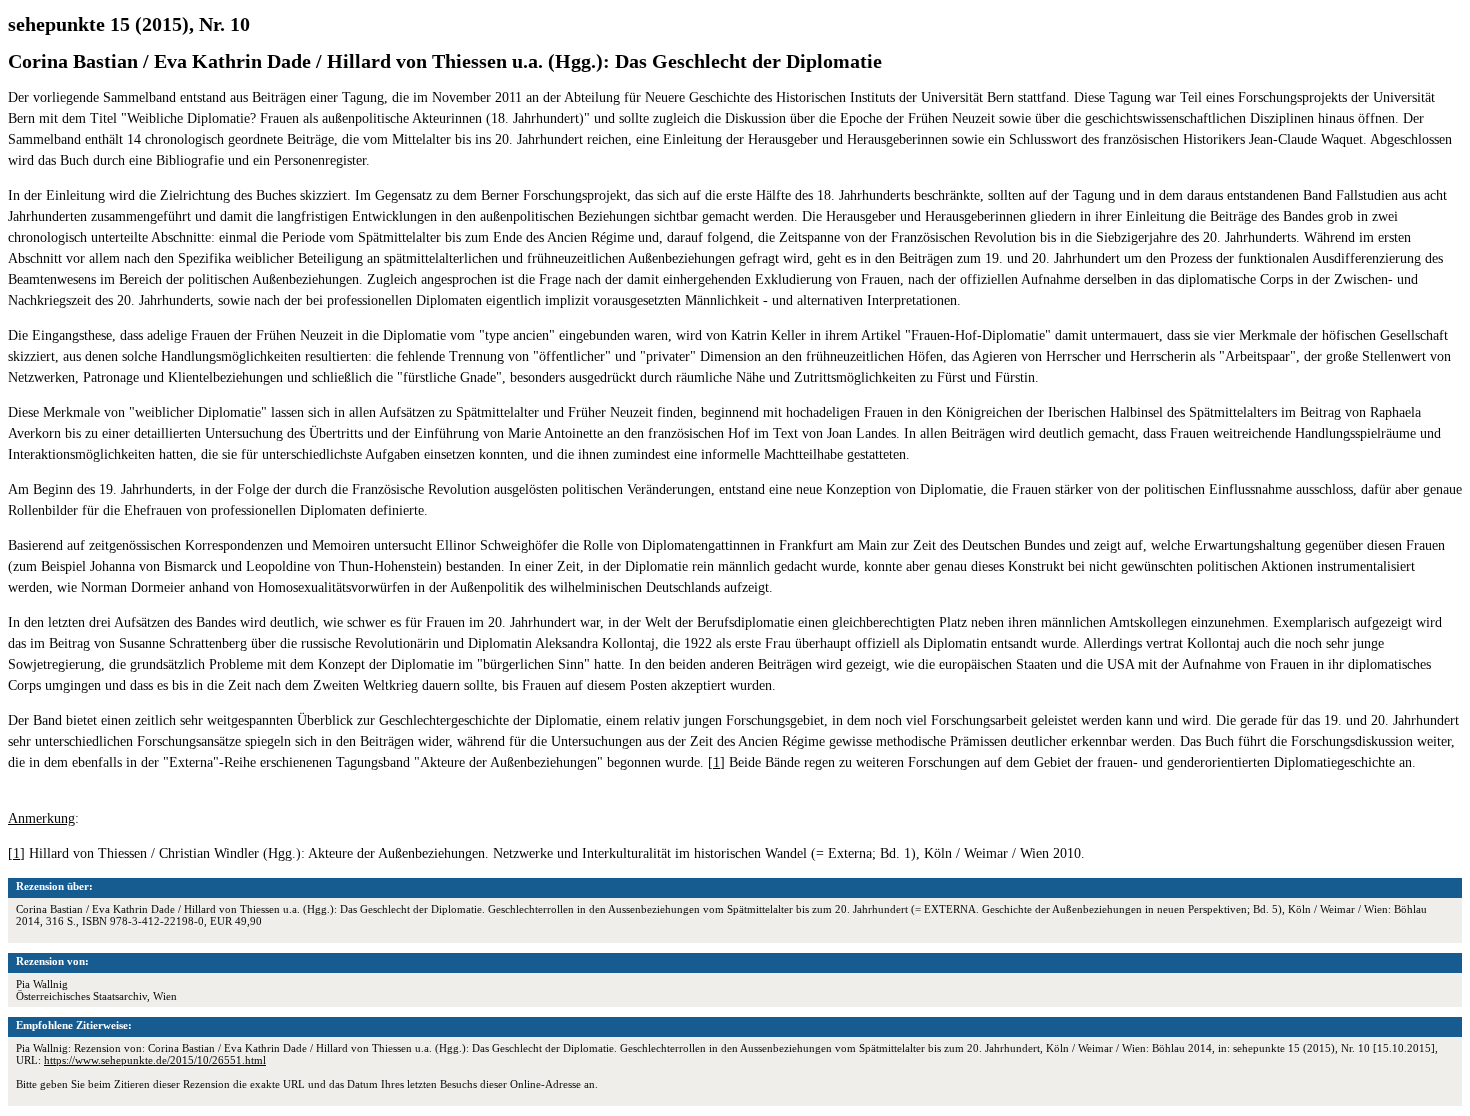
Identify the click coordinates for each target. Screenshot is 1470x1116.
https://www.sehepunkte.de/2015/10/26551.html (155, 1060)
